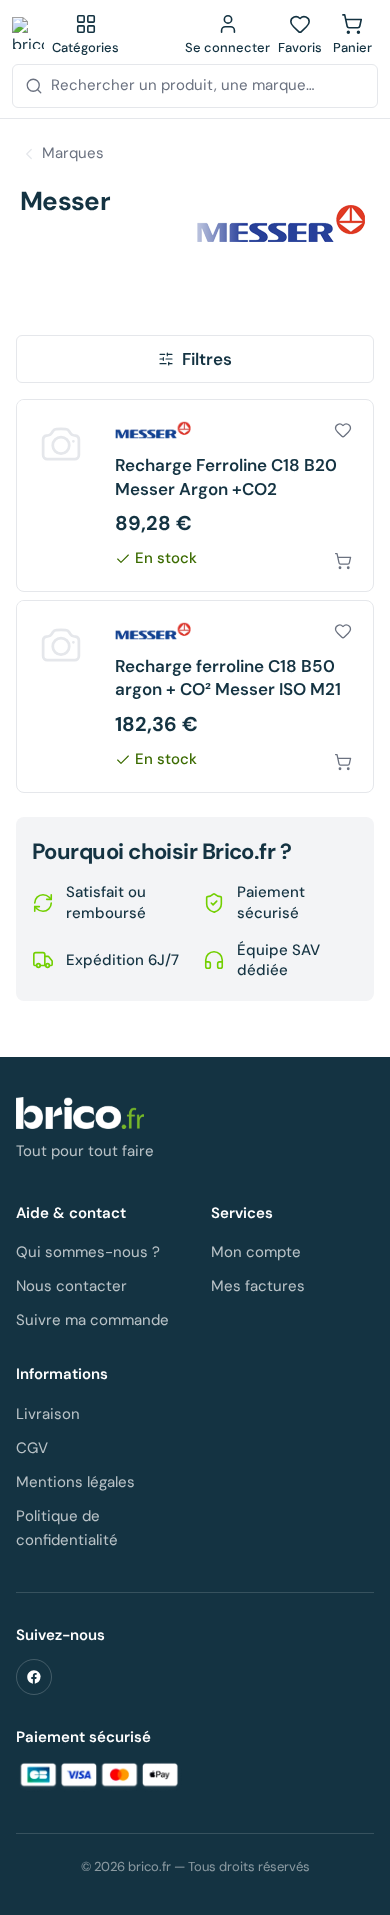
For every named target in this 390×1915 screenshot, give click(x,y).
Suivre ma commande (92, 1320)
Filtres (207, 359)
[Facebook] (34, 1677)
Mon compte (256, 1252)
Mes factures (258, 1286)
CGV (32, 1448)
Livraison (48, 1414)
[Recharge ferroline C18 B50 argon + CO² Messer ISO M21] (195, 696)
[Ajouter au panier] (343, 561)
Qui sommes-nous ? (88, 1252)
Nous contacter (71, 1286)
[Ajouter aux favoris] (343, 430)
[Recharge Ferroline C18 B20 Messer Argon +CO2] (195, 495)
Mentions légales (75, 1482)
